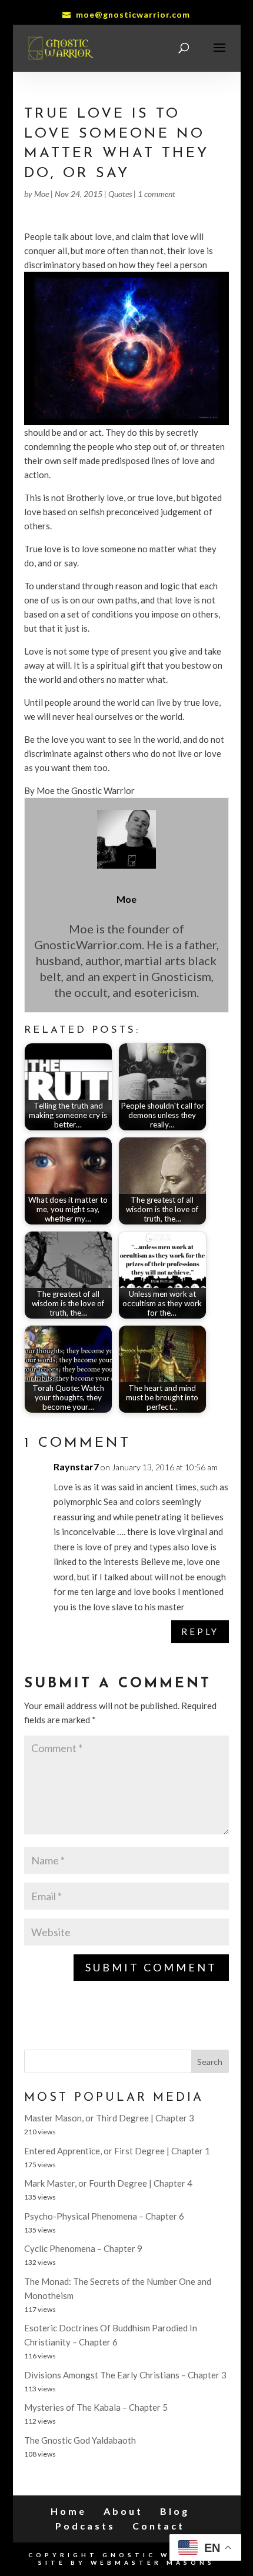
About (123, 2511)
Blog (175, 2511)
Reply (200, 1631)
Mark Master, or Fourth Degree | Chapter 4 (108, 2183)
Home (69, 2511)
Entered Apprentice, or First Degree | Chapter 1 (117, 2151)
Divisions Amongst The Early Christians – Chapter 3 (125, 2375)
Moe (41, 194)
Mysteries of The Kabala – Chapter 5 (96, 2407)
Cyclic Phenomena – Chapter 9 (83, 2248)
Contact (159, 2526)
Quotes (120, 194)
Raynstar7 (76, 1466)
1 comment (157, 194)
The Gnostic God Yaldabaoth (80, 2440)
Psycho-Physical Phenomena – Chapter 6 (104, 2216)
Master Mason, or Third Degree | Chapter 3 (109, 2118)
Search (210, 2062)
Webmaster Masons (153, 2562)
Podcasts (85, 2526)
